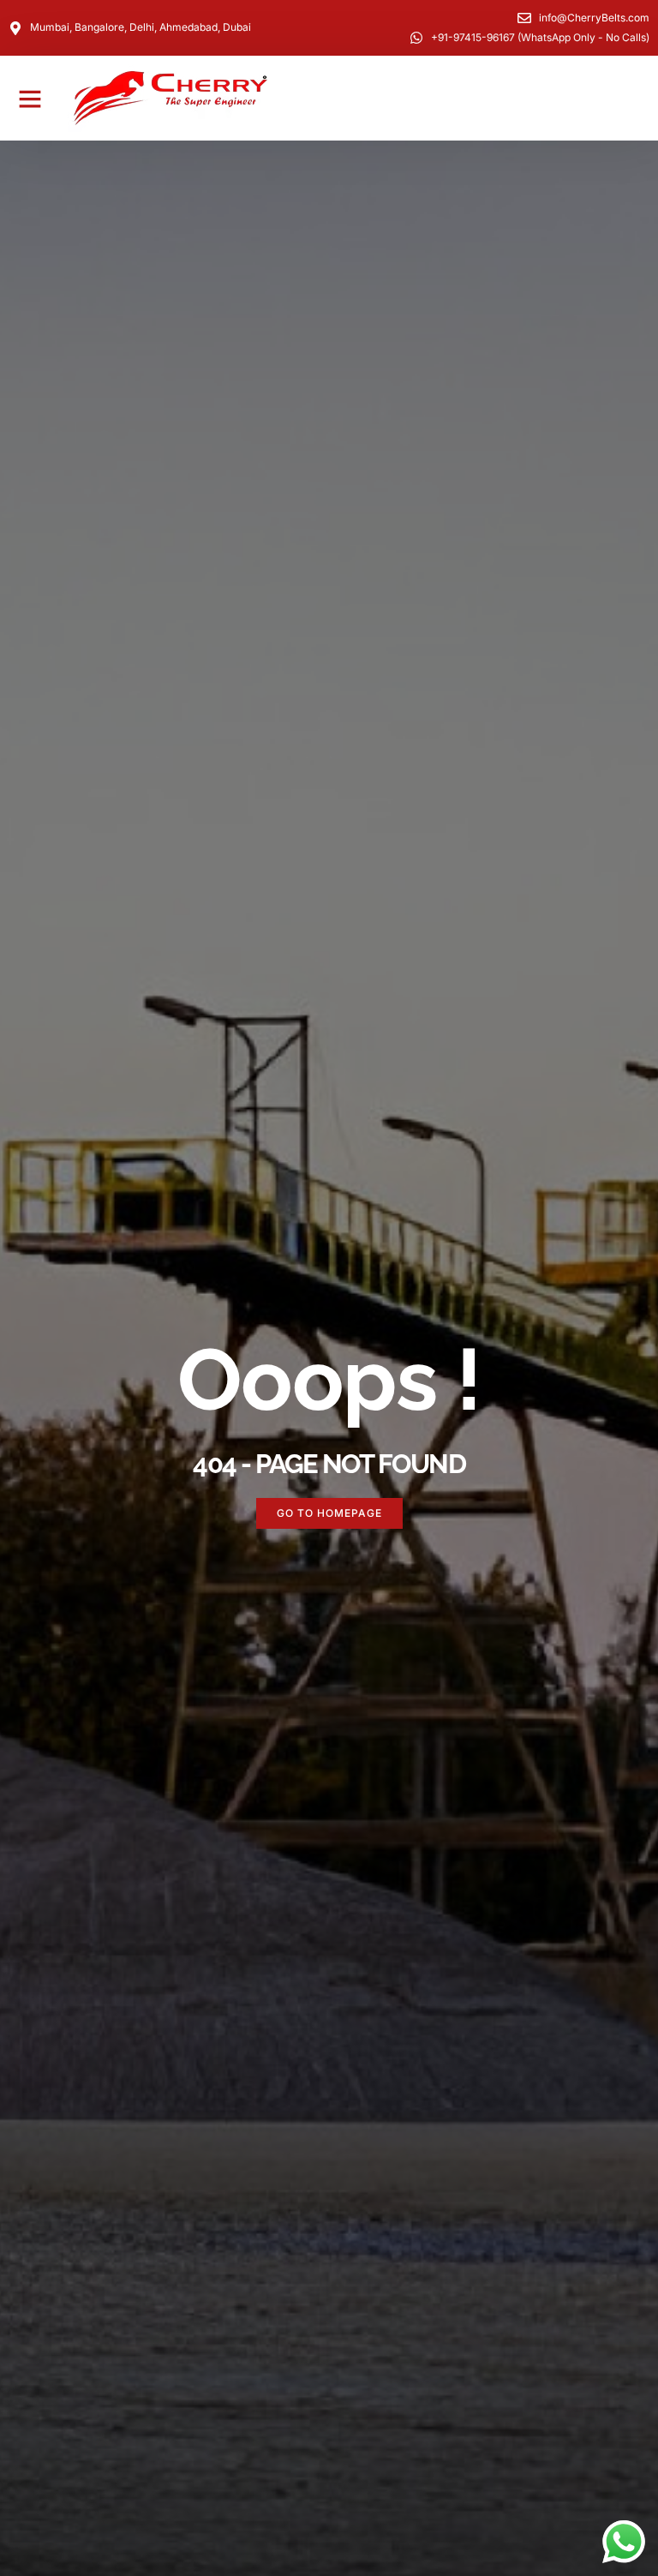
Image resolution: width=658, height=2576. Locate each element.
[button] (30, 99)
